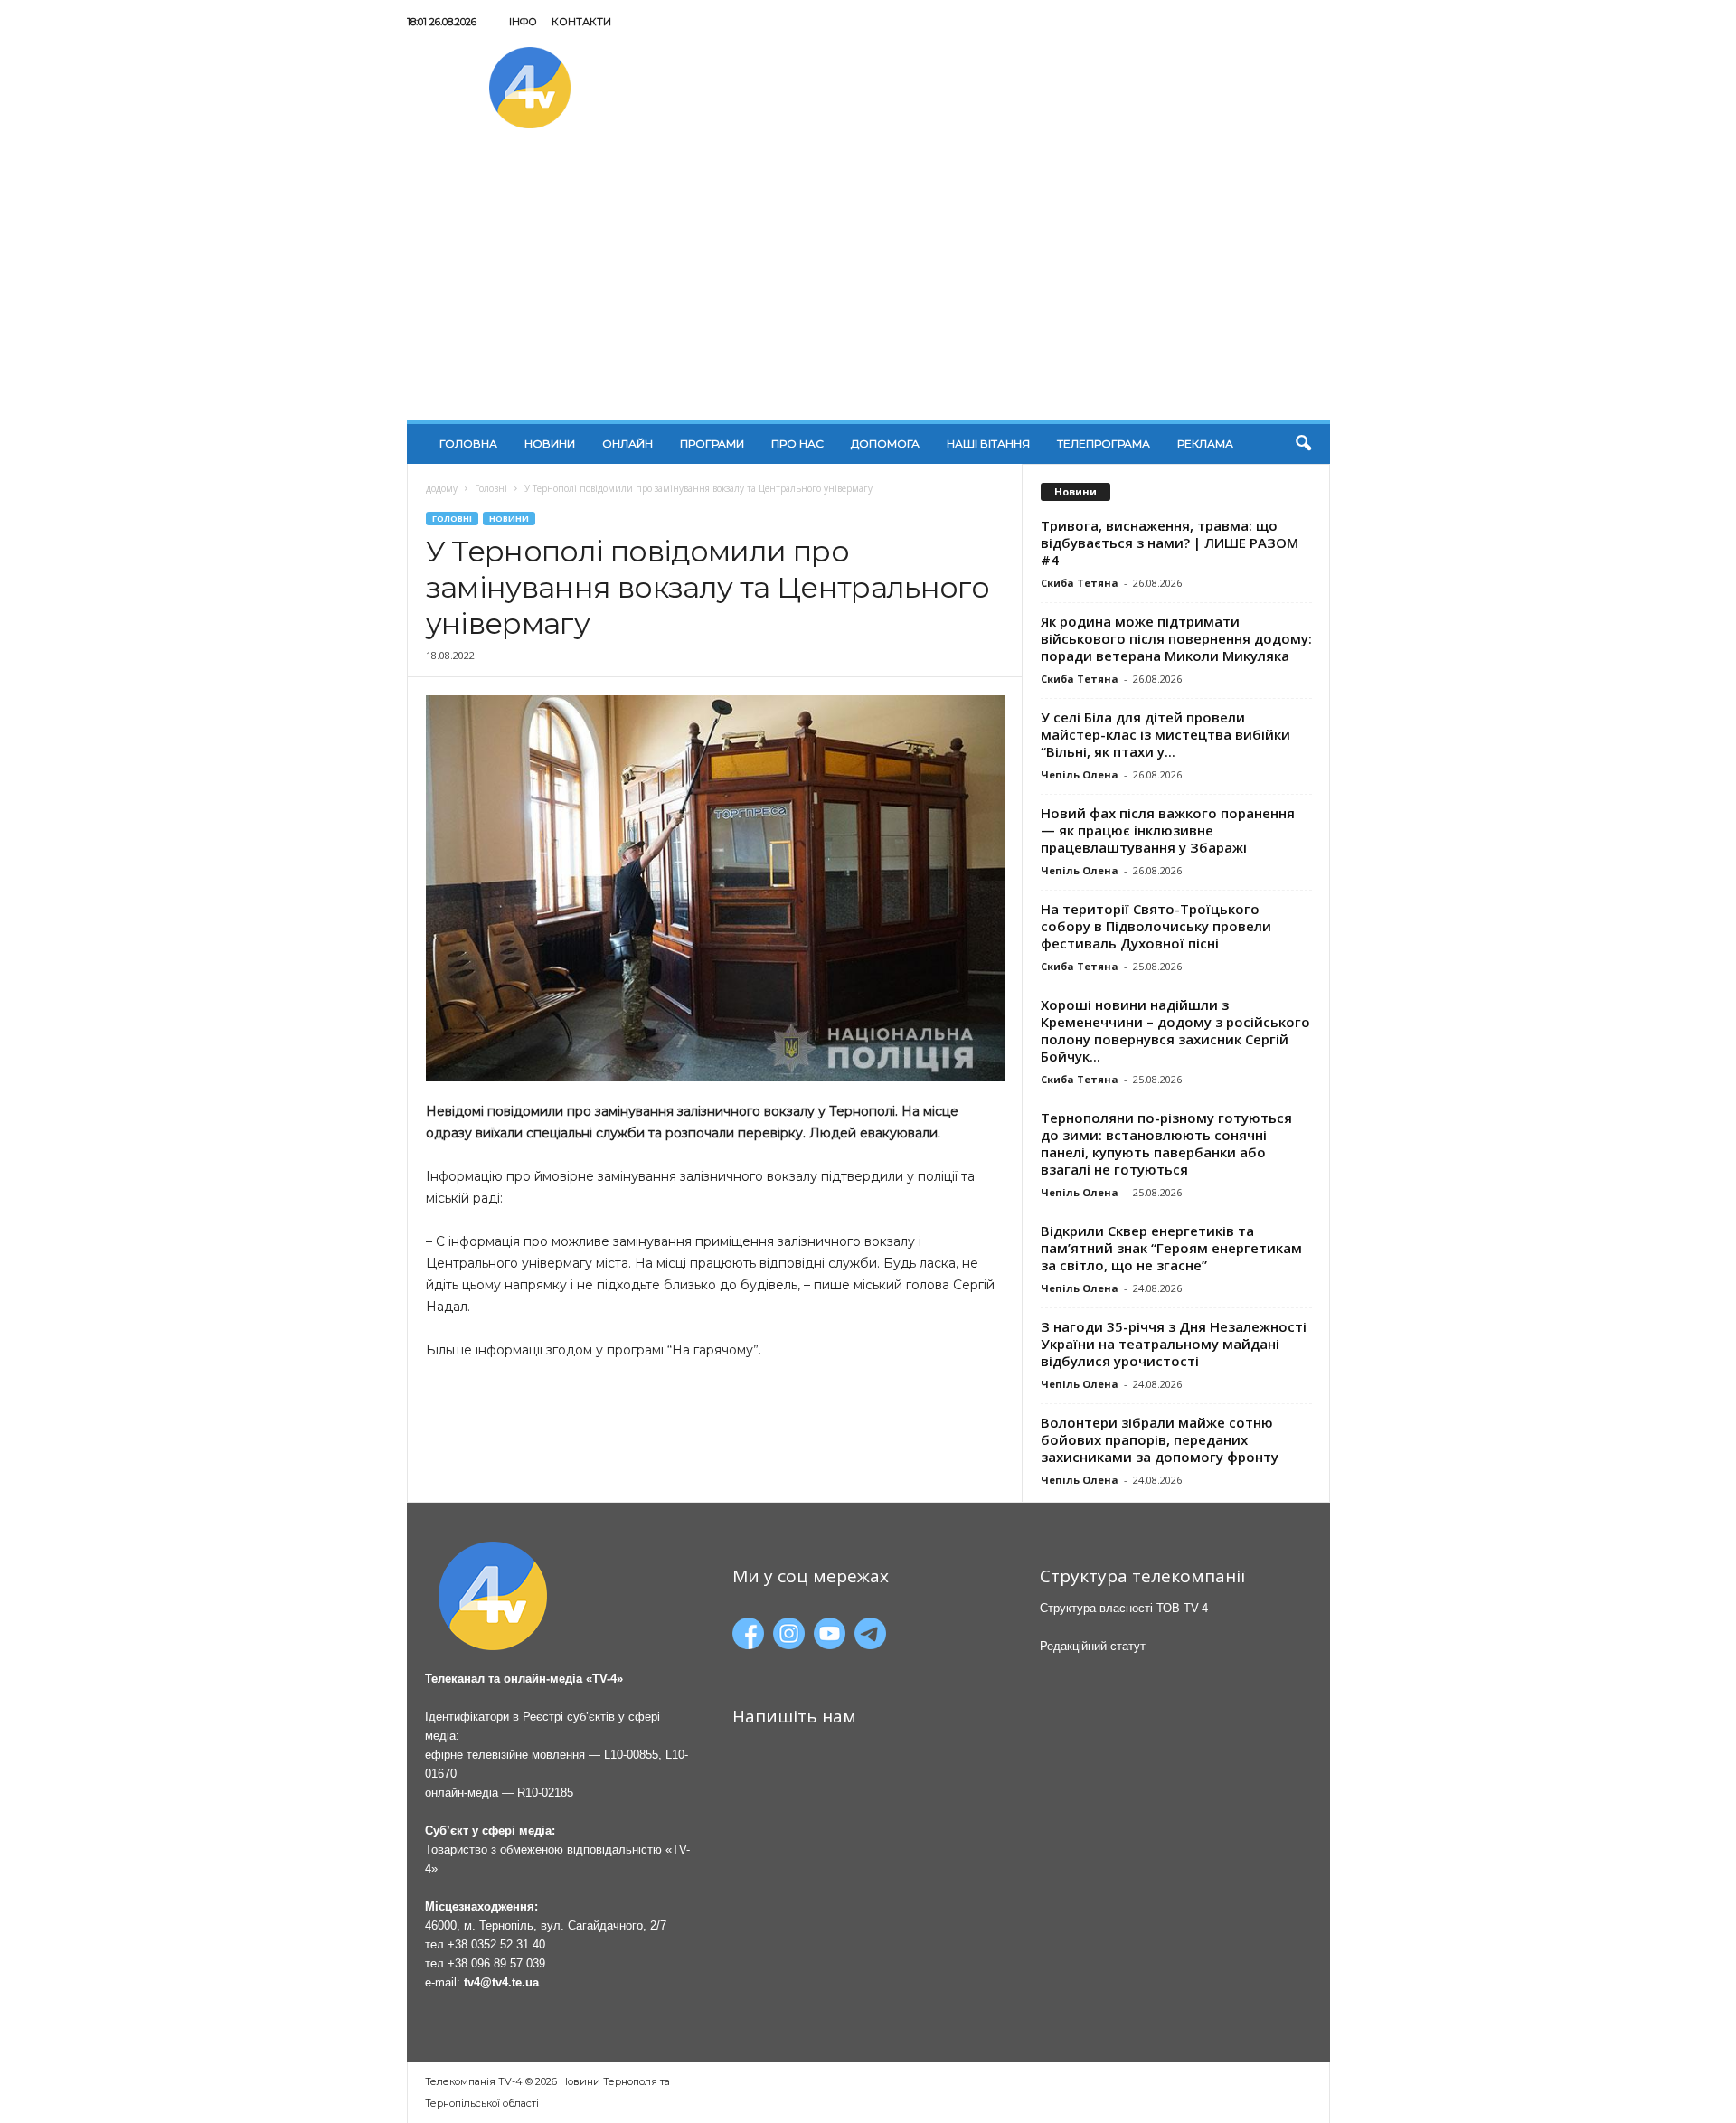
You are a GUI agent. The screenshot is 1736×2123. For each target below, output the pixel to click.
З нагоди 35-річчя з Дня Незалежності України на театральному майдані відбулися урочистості (1174, 1344)
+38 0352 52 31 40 (496, 1944)
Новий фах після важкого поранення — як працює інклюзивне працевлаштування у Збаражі (1168, 830)
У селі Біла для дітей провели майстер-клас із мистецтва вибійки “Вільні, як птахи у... (1165, 734)
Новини (550, 443)
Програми (712, 443)
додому (442, 488)
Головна (468, 443)
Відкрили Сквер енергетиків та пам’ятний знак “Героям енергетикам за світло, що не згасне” (1171, 1248)
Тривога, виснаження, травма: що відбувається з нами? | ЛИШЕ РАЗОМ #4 (1170, 543)
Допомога (885, 443)
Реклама (1205, 443)
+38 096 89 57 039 (496, 1963)
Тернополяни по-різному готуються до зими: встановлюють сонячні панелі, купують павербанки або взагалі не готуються (1166, 1143)
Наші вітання (988, 443)
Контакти (581, 22)
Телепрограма (1104, 443)
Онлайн (627, 443)
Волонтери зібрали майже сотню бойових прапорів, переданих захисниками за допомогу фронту (1160, 1439)
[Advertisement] (868, 285)
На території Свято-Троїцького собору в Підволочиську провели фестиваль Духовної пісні (1156, 926)
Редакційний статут (1093, 1646)
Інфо (523, 22)
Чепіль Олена (1080, 774)
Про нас (797, 443)
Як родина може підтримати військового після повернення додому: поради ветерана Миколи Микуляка (1176, 638)
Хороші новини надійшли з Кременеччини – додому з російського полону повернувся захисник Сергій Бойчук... (1175, 1030)
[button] (1303, 444)
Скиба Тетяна (1080, 583)
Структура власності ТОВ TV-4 (1124, 1608)
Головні (491, 488)
